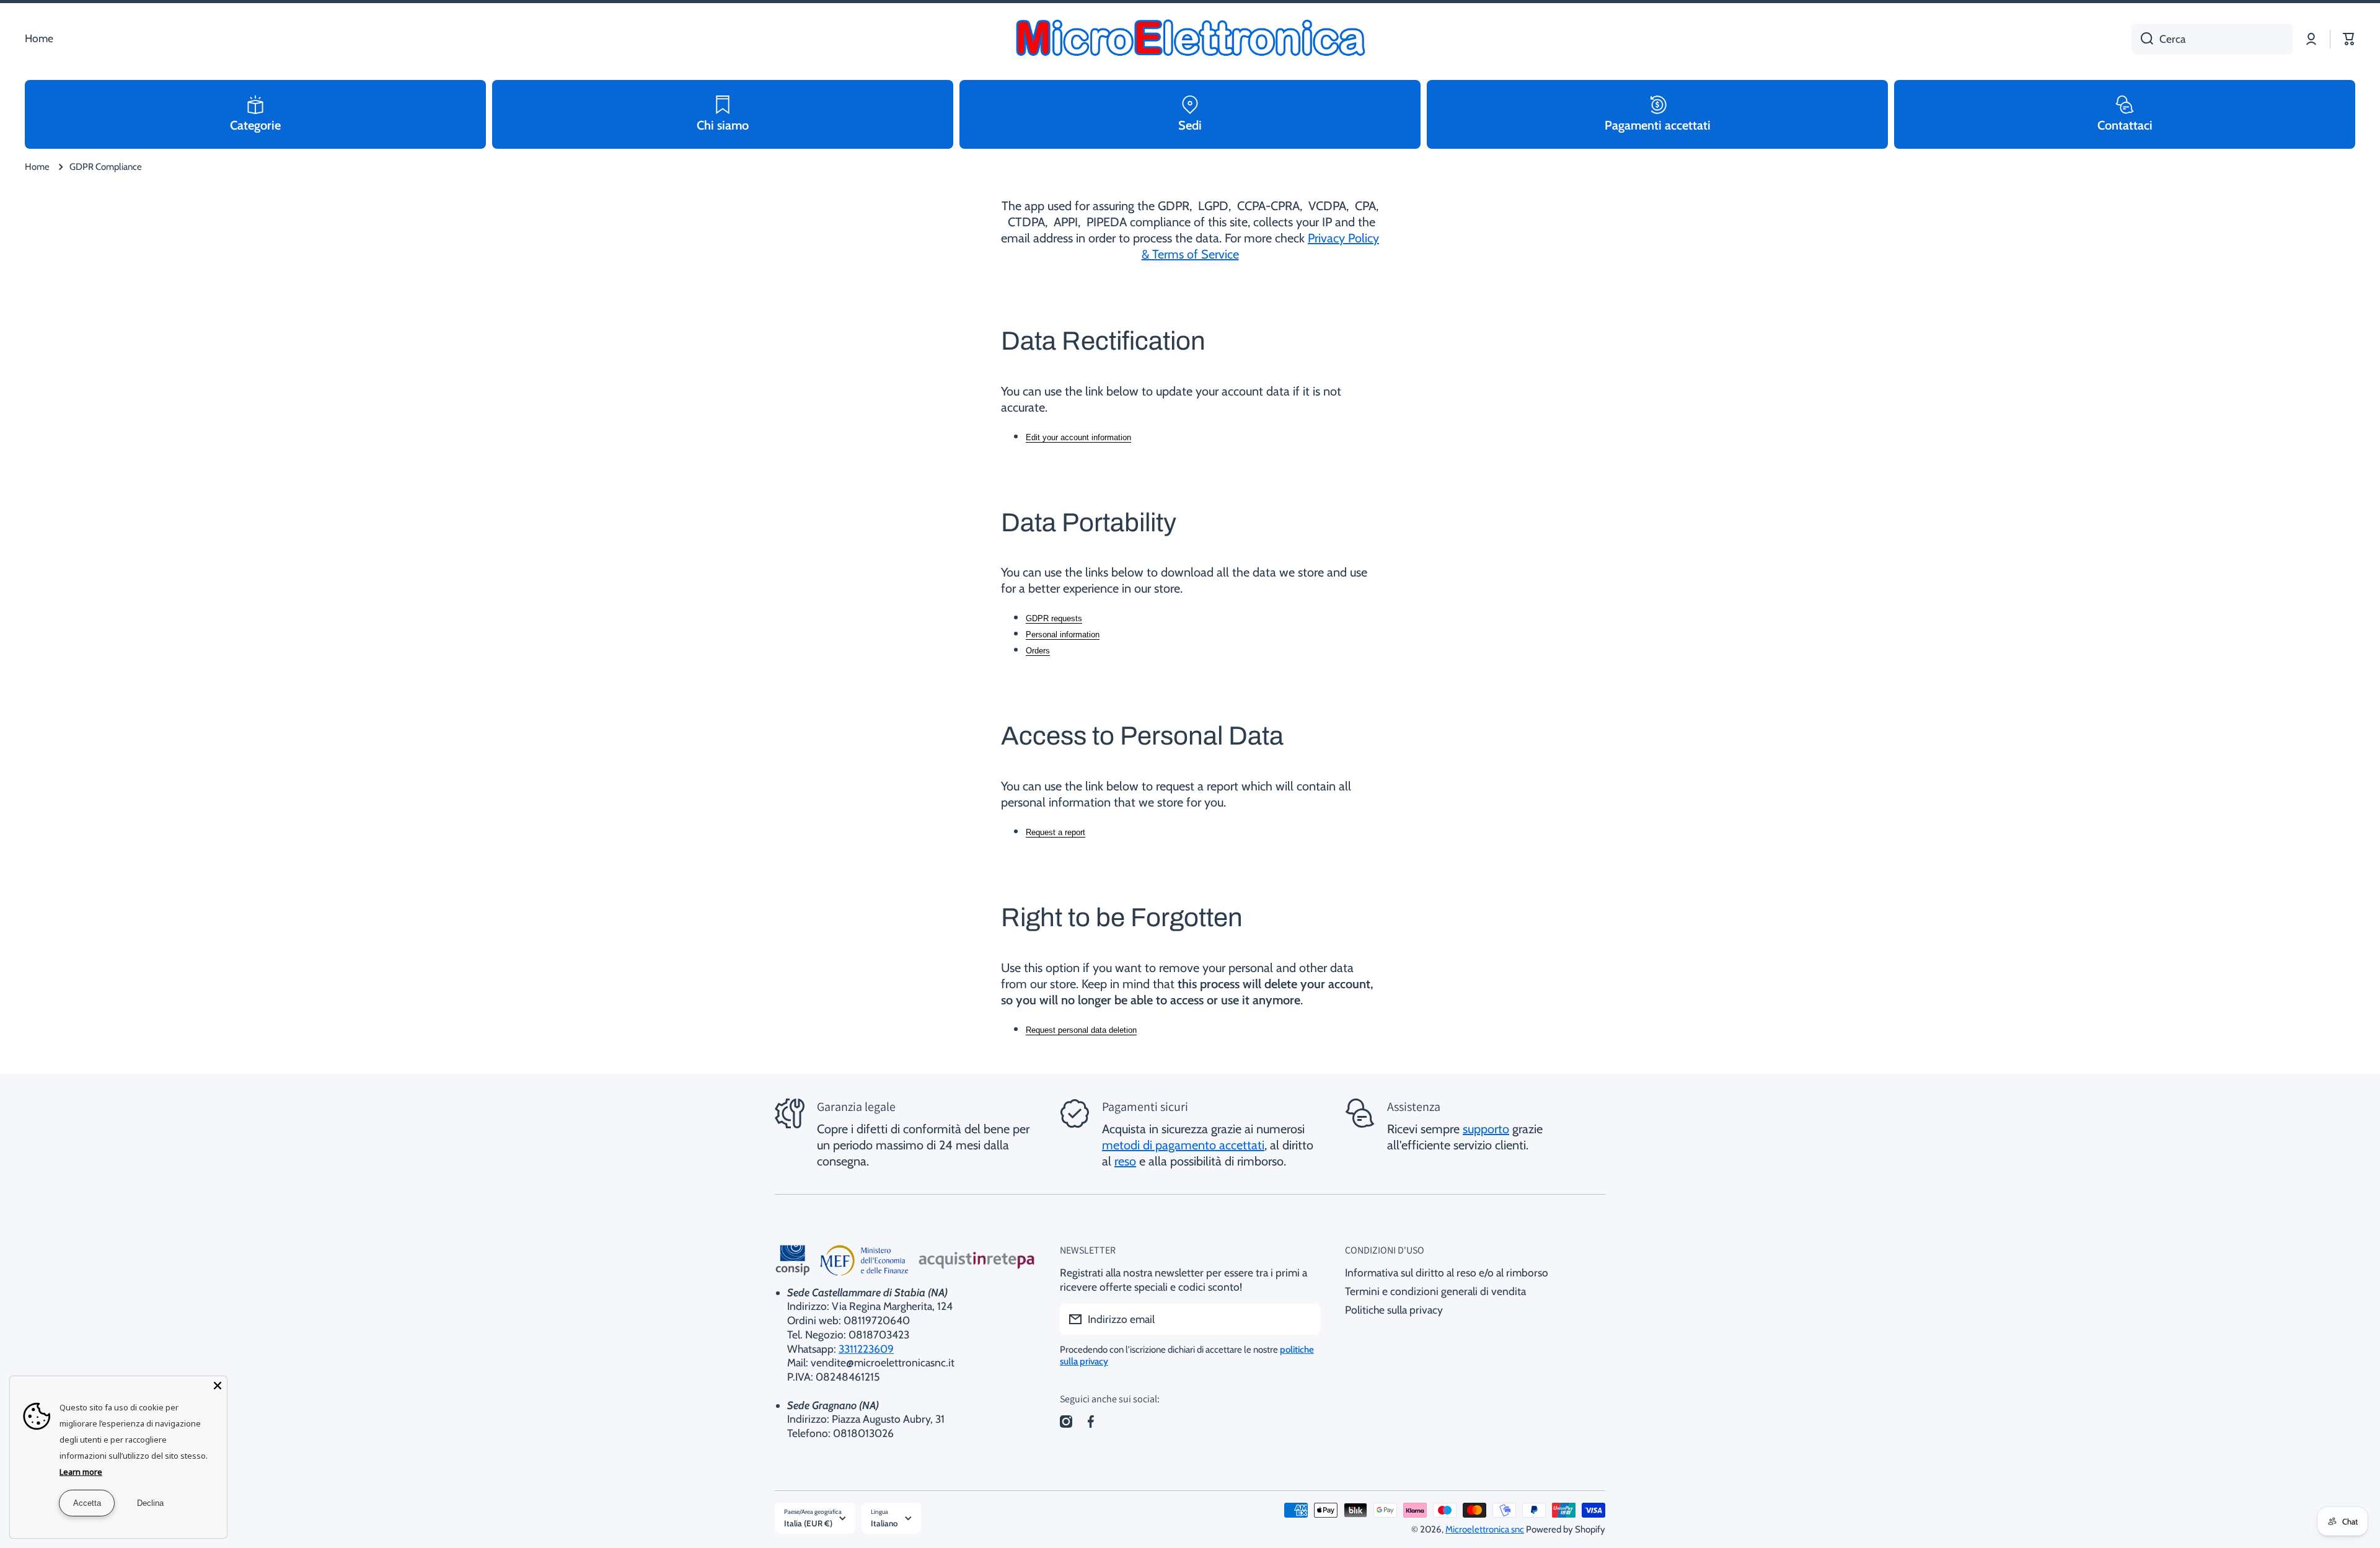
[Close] (218, 1386)
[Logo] (1190, 39)
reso (1125, 1161)
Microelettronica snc (1485, 1529)
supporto (1486, 1129)
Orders (1038, 651)
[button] (2349, 39)
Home (37, 167)
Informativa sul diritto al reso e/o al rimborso (1447, 1272)
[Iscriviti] (1305, 1319)
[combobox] (2212, 39)
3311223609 (866, 1349)
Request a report (1056, 832)
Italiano (884, 1523)
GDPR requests (1054, 618)
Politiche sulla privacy (1394, 1310)
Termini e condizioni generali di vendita (1435, 1291)
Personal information (1063, 635)
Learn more (81, 1472)
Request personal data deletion (1081, 1030)
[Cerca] (2142, 39)
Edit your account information (1078, 437)
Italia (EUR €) (808, 1523)
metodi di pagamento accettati (1183, 1145)
